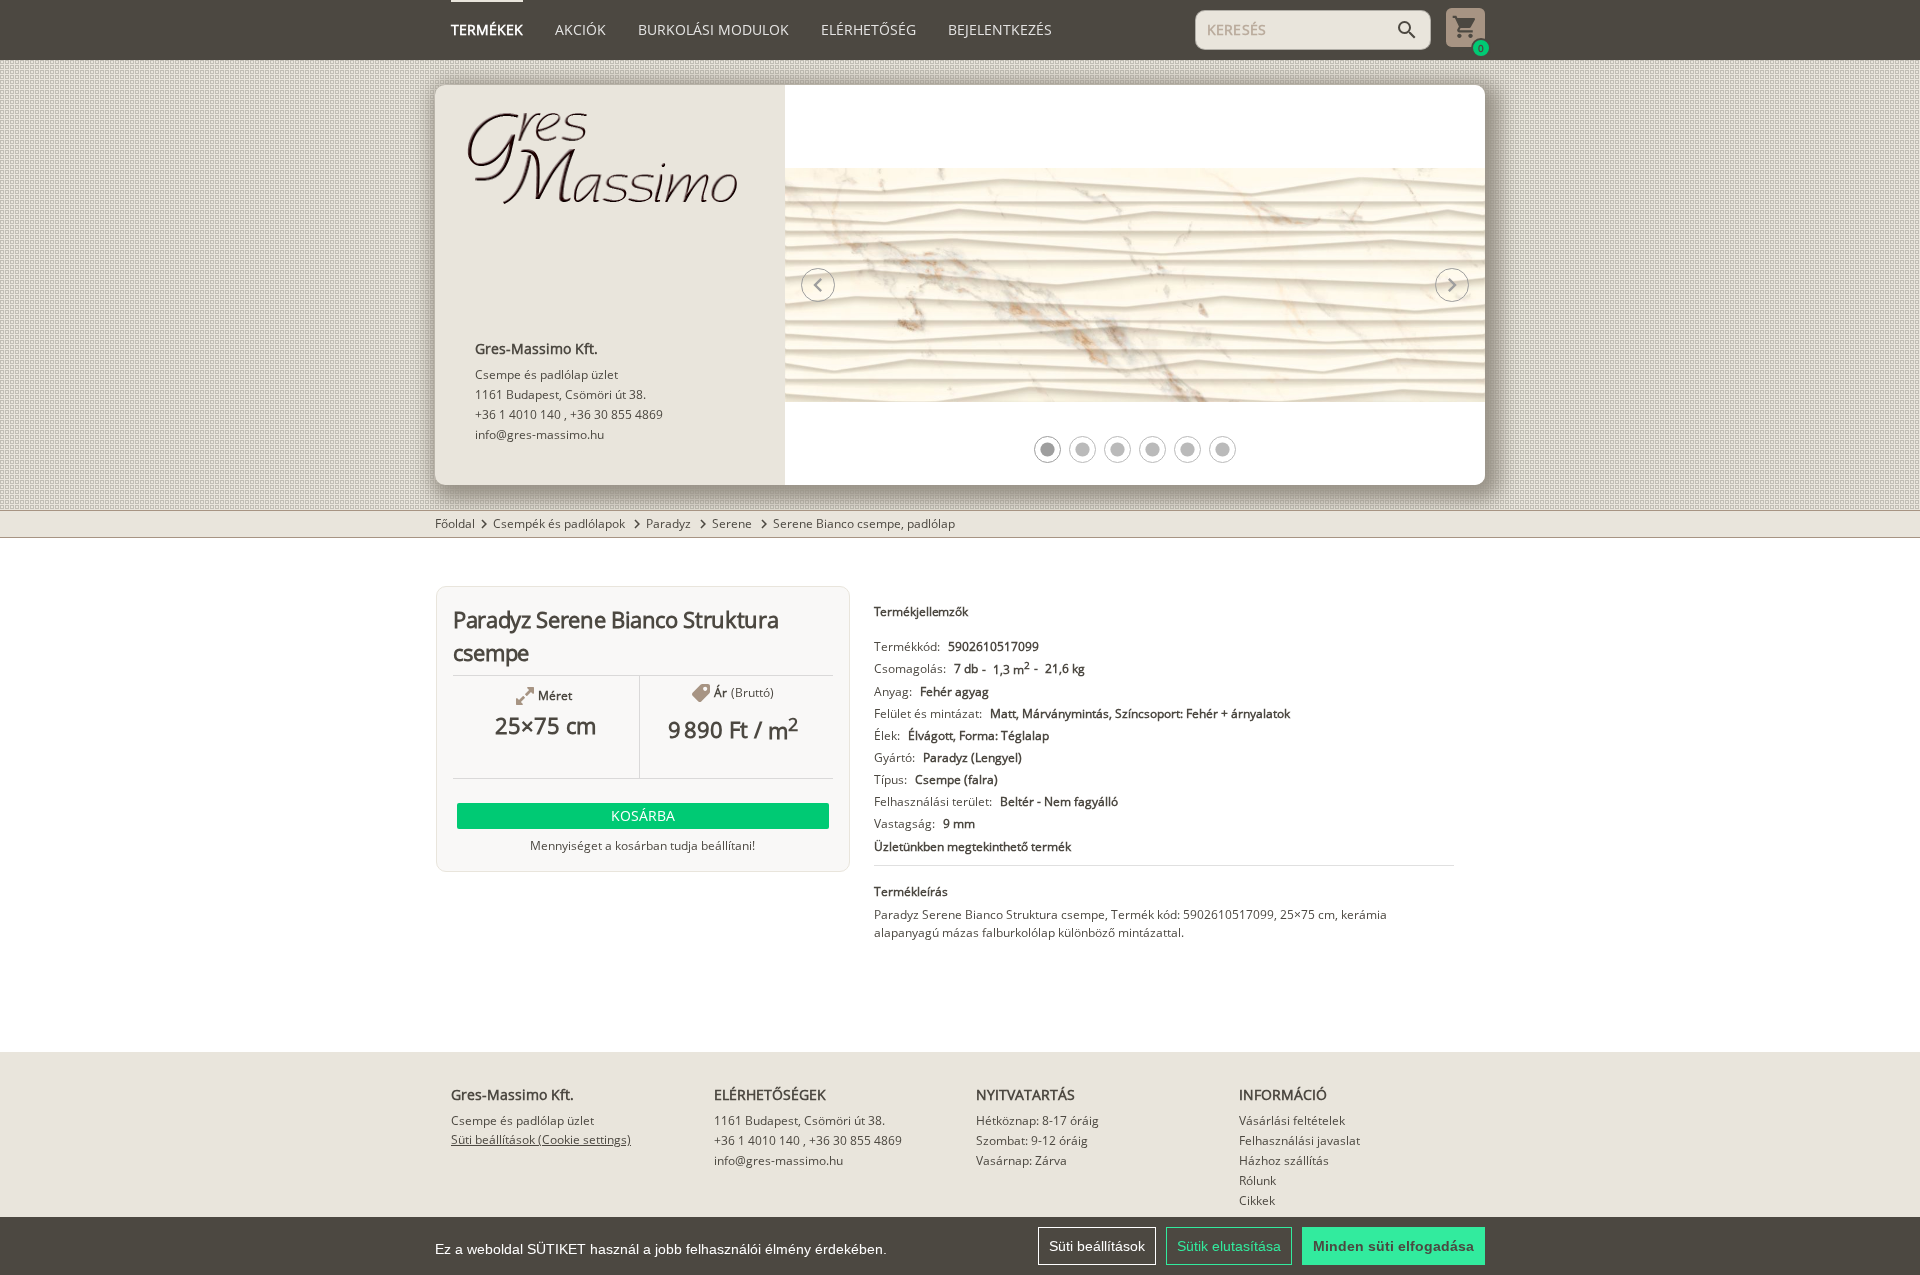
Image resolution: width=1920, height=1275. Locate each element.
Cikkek (1257, 1200)
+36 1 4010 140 (518, 414)
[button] (1047, 449)
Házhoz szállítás (1284, 1160)
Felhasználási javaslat (1299, 1140)
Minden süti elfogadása (1393, 1246)
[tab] (487, 30)
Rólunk (1257, 1180)
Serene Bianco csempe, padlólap (864, 523)
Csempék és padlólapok (560, 523)
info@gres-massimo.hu (539, 434)
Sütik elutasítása (1229, 1246)
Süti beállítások (1097, 1246)
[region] (960, 1246)
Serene (733, 523)
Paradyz (670, 523)
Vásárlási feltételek (1292, 1120)
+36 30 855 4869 (616, 414)
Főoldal (455, 523)
